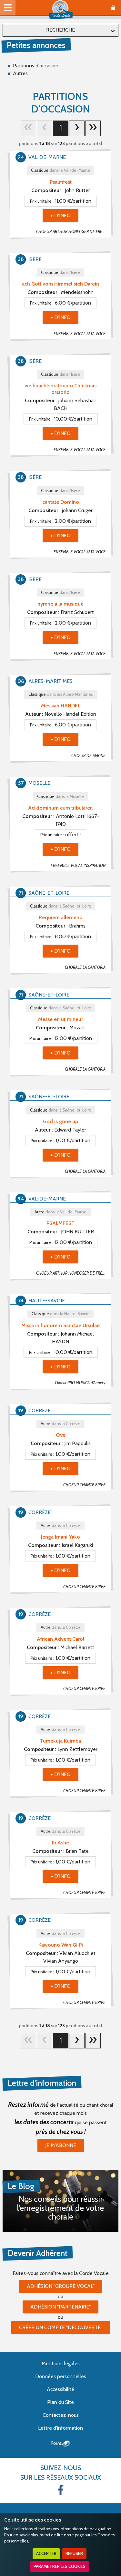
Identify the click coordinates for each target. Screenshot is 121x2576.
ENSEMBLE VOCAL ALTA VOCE (80, 334)
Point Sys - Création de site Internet (60, 2444)
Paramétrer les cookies (60, 2566)
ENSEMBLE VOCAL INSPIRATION (78, 865)
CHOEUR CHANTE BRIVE (84, 1485)
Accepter (46, 2554)
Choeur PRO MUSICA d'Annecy (80, 1383)
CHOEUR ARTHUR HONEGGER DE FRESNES (73, 232)
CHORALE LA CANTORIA (85, 967)
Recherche (60, 30)
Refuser (74, 2554)
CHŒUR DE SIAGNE (88, 756)
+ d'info (60, 215)
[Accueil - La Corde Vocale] (61, 10)
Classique (61, 170)
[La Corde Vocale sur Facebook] (61, 2490)
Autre (60, 1212)
